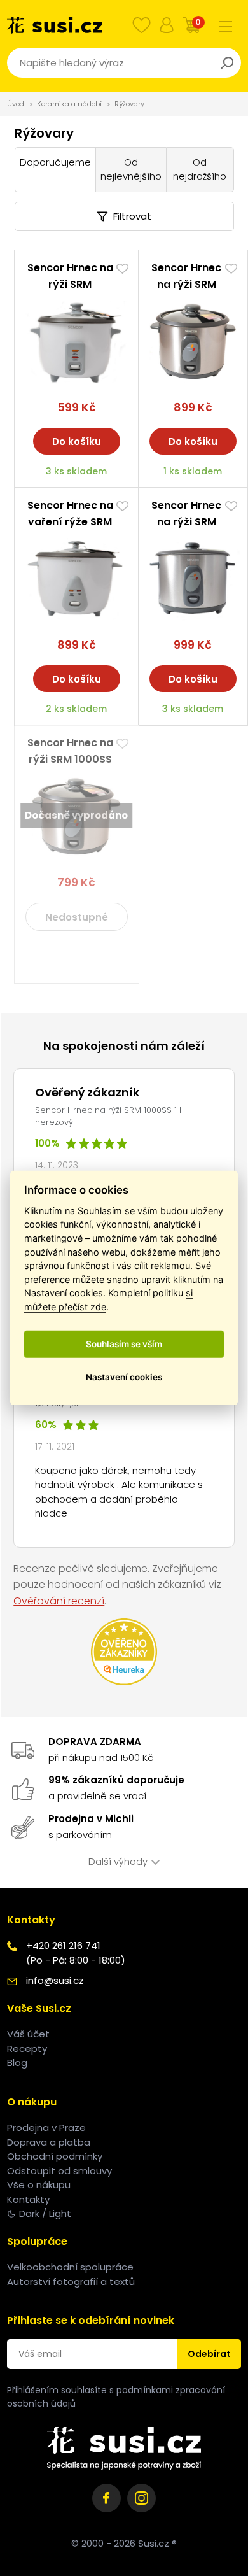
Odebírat (209, 2354)
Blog (17, 2063)
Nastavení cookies (124, 1377)
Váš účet (28, 2034)
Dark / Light (45, 2213)
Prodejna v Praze (46, 2127)
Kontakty (28, 2199)
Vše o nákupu (39, 2185)
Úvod (16, 104)
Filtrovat (132, 216)
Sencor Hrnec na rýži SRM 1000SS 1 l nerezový (70, 759)
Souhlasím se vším (124, 1344)
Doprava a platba (49, 2142)
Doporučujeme (55, 162)
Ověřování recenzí (59, 1601)
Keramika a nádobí (69, 104)
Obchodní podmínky (55, 2156)
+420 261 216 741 (63, 1945)
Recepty (27, 2049)
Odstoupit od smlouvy (59, 2171)
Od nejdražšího (200, 169)
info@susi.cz (55, 1980)
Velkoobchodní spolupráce (70, 2267)
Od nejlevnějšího (131, 169)
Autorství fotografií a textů (71, 2282)
